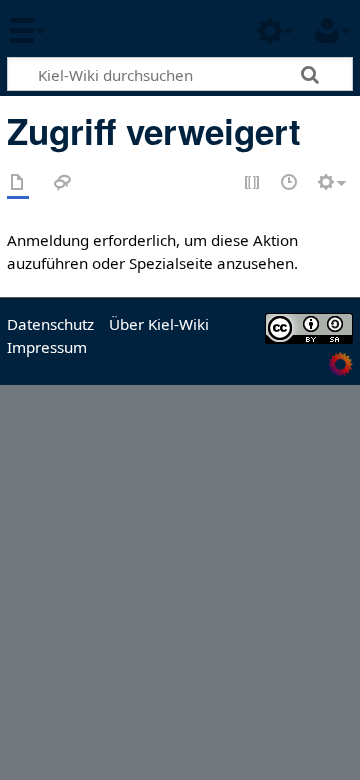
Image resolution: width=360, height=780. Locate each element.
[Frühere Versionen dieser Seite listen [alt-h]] (290, 183)
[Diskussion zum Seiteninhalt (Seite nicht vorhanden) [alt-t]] (63, 183)
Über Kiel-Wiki (159, 324)
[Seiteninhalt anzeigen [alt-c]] (18, 183)
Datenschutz (50, 324)
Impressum (47, 347)
